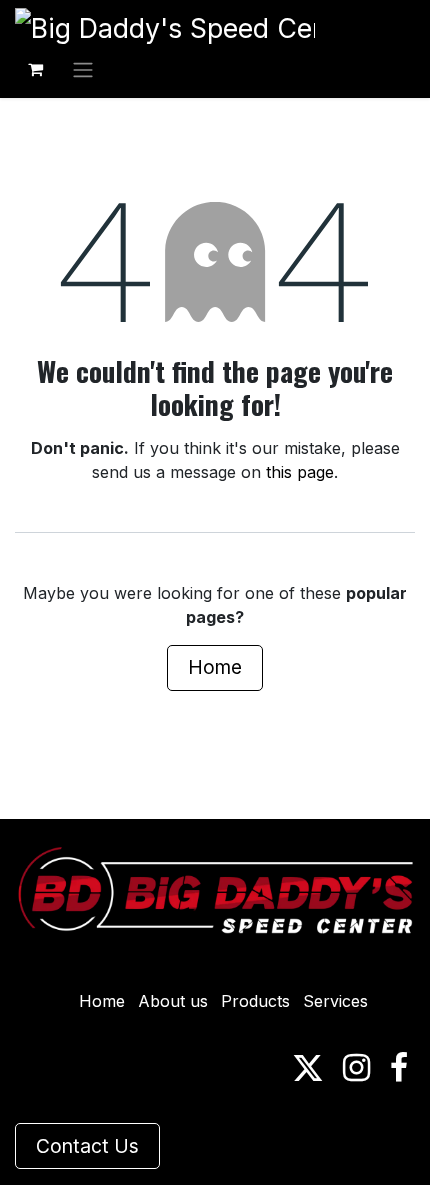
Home (215, 667)
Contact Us (87, 1146)
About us (173, 1001)
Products (255, 1001)
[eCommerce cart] (35, 69)
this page (300, 472)
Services (335, 1001)
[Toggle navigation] (83, 69)
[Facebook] (399, 1068)
